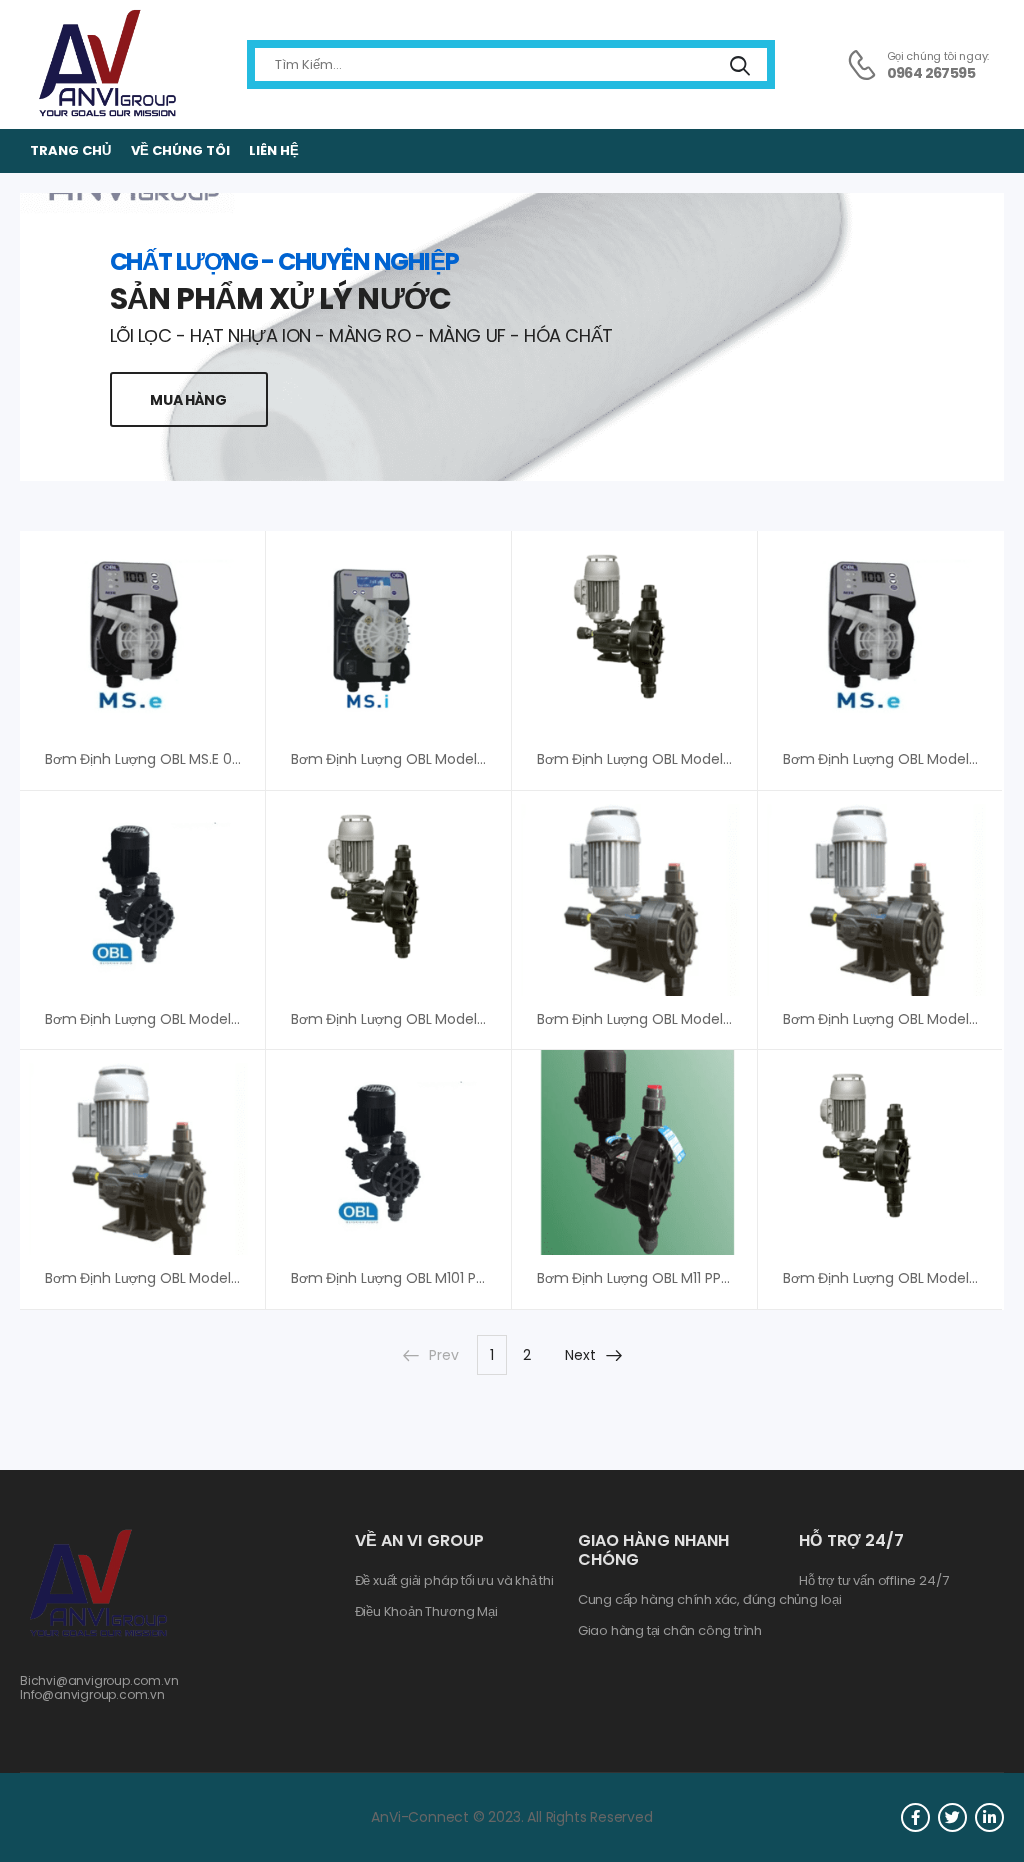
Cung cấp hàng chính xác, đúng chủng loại (710, 1600)
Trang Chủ (70, 150)
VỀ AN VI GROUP (419, 1540)
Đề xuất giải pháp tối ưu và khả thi (454, 1581)
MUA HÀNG (188, 400)
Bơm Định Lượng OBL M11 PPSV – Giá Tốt (670, 1278)
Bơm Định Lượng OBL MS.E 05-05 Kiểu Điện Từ (197, 759)
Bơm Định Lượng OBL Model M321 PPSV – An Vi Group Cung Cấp (750, 759)
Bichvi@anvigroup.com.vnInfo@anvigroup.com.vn (99, 1687)
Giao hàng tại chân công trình (670, 1631)
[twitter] (952, 1817)
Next (580, 1355)
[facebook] (915, 1817)
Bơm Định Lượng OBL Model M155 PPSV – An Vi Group (221, 1278)
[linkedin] (989, 1817)
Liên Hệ (274, 150)
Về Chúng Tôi (180, 150)
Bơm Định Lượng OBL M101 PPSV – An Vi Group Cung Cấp (480, 1278)
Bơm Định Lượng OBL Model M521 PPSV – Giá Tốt (698, 1019)
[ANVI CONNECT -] (106, 64)
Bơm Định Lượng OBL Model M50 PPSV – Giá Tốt (451, 1019)
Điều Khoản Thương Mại (426, 1612)
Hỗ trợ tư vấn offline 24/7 (873, 1581)
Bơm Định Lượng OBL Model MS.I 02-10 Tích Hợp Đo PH (473, 759)
